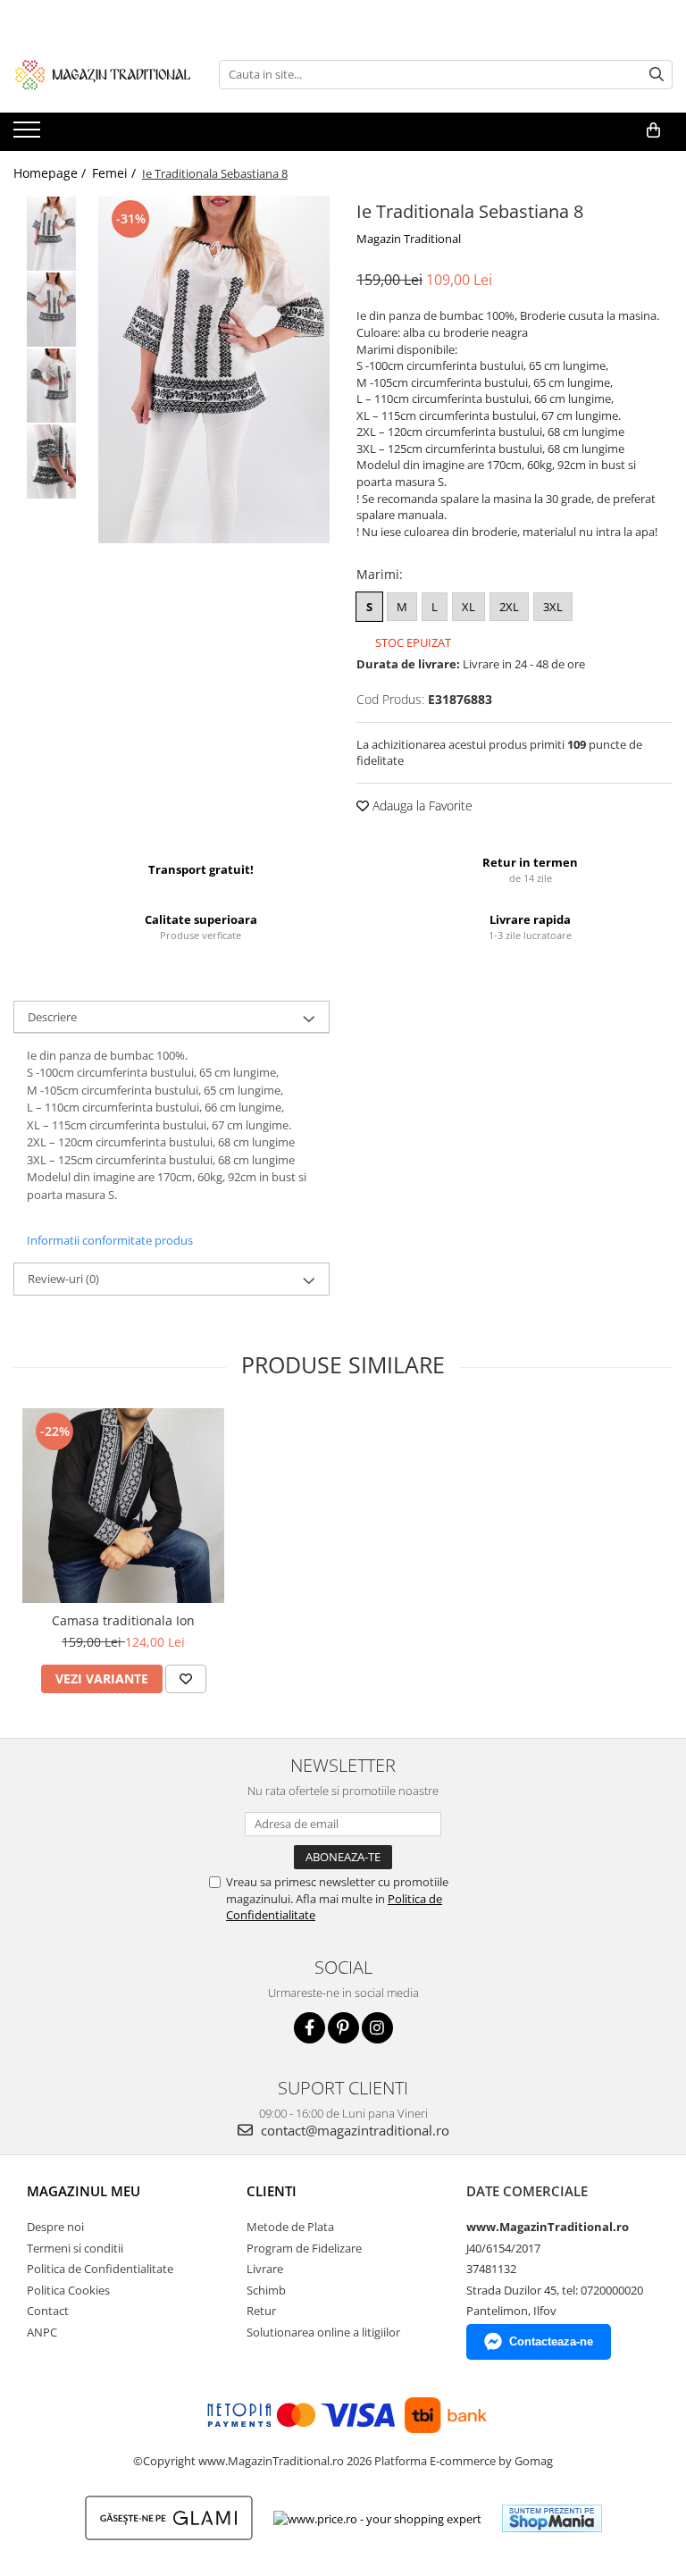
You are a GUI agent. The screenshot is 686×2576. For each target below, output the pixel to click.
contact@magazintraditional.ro (353, 2130)
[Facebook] (310, 2028)
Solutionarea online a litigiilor (323, 2332)
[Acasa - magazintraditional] (103, 74)
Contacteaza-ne (551, 2341)
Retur (261, 2311)
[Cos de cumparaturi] (653, 130)
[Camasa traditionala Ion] (123, 1505)
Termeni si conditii (75, 2248)
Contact (48, 2311)
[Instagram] (377, 2028)
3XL (553, 607)
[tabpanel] (214, 369)
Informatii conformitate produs (110, 1240)
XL (468, 607)
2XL (509, 607)
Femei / (116, 173)
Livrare (265, 2269)
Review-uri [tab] (63, 1279)
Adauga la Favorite (421, 806)
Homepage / (51, 173)
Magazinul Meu (84, 2191)
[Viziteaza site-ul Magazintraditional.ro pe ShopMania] (552, 2518)
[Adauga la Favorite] (186, 1679)
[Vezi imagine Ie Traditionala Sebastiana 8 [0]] (51, 234)
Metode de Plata (290, 2227)
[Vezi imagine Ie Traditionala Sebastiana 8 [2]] (51, 386)
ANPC (42, 2332)
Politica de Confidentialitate (100, 2269)
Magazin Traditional (409, 239)
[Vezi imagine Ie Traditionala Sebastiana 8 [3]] (51, 461)
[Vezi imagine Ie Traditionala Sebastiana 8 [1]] (51, 310)
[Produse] (29, 135)
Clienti (272, 2191)
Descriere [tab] (52, 1017)
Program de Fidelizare (304, 2248)
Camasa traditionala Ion (123, 1620)
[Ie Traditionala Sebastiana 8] (214, 369)
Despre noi (55, 2227)
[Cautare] (657, 75)
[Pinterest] (343, 2028)
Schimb (266, 2290)
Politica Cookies (68, 2290)
